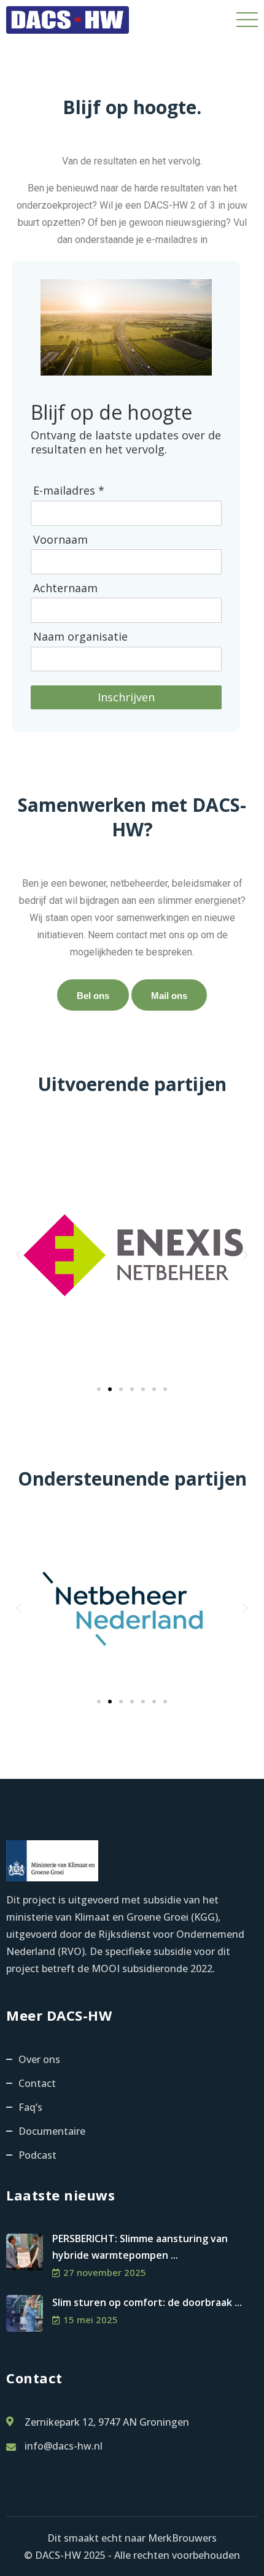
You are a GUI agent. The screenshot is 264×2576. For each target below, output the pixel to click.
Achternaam (65, 588)
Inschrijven (126, 697)
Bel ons (93, 996)
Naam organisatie (80, 637)
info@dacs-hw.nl (64, 2446)
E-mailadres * (69, 491)
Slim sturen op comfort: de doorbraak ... (147, 2302)
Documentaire (52, 2131)
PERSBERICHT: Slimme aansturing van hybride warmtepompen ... (140, 2247)
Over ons (39, 2059)
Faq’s (30, 2107)
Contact (37, 2083)
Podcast (37, 2155)
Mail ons (169, 996)
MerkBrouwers (182, 2538)
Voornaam (60, 540)
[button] (18, 1255)
